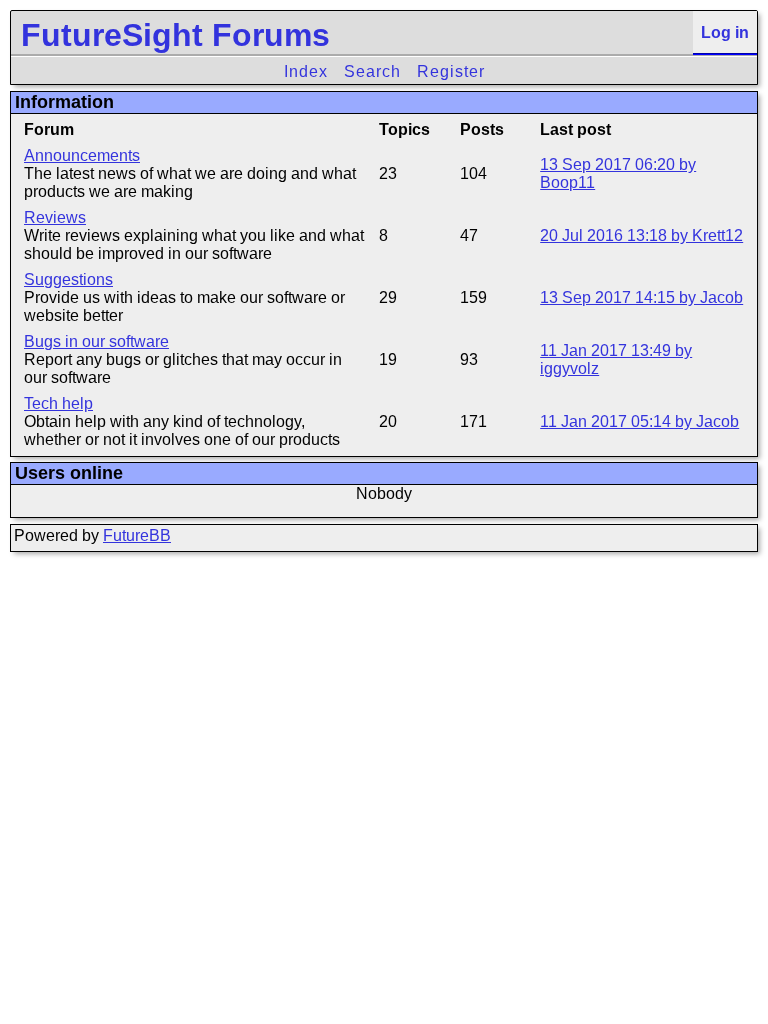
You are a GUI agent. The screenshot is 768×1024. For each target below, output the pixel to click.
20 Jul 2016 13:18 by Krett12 (641, 235)
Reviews (55, 217)
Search (372, 71)
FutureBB (137, 535)
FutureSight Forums (175, 35)
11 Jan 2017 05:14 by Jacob (639, 421)
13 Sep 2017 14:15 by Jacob (641, 297)
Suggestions (68, 279)
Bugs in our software (96, 341)
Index (306, 71)
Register (451, 71)
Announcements (82, 155)
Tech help (58, 403)
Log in (725, 32)
